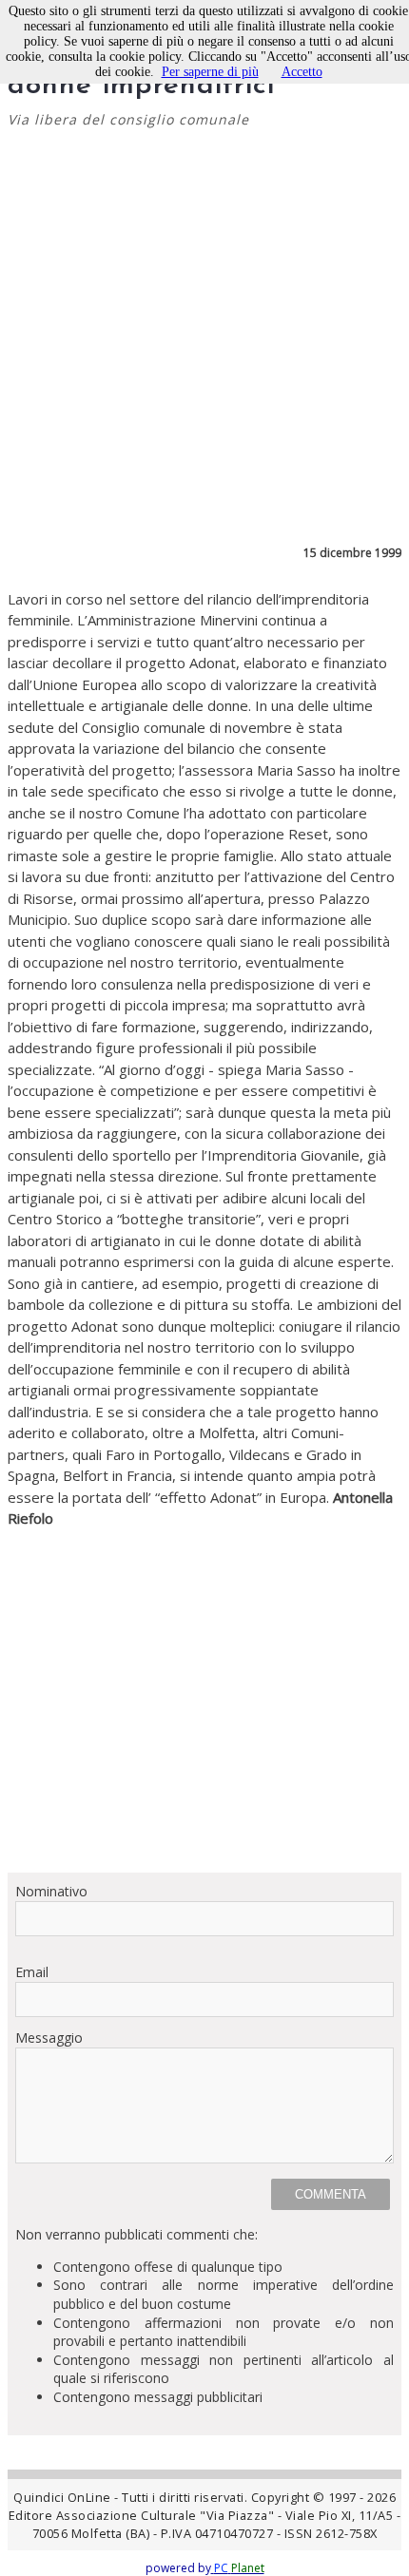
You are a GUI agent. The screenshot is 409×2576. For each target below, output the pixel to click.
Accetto (302, 72)
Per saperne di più (210, 72)
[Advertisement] (204, 1693)
